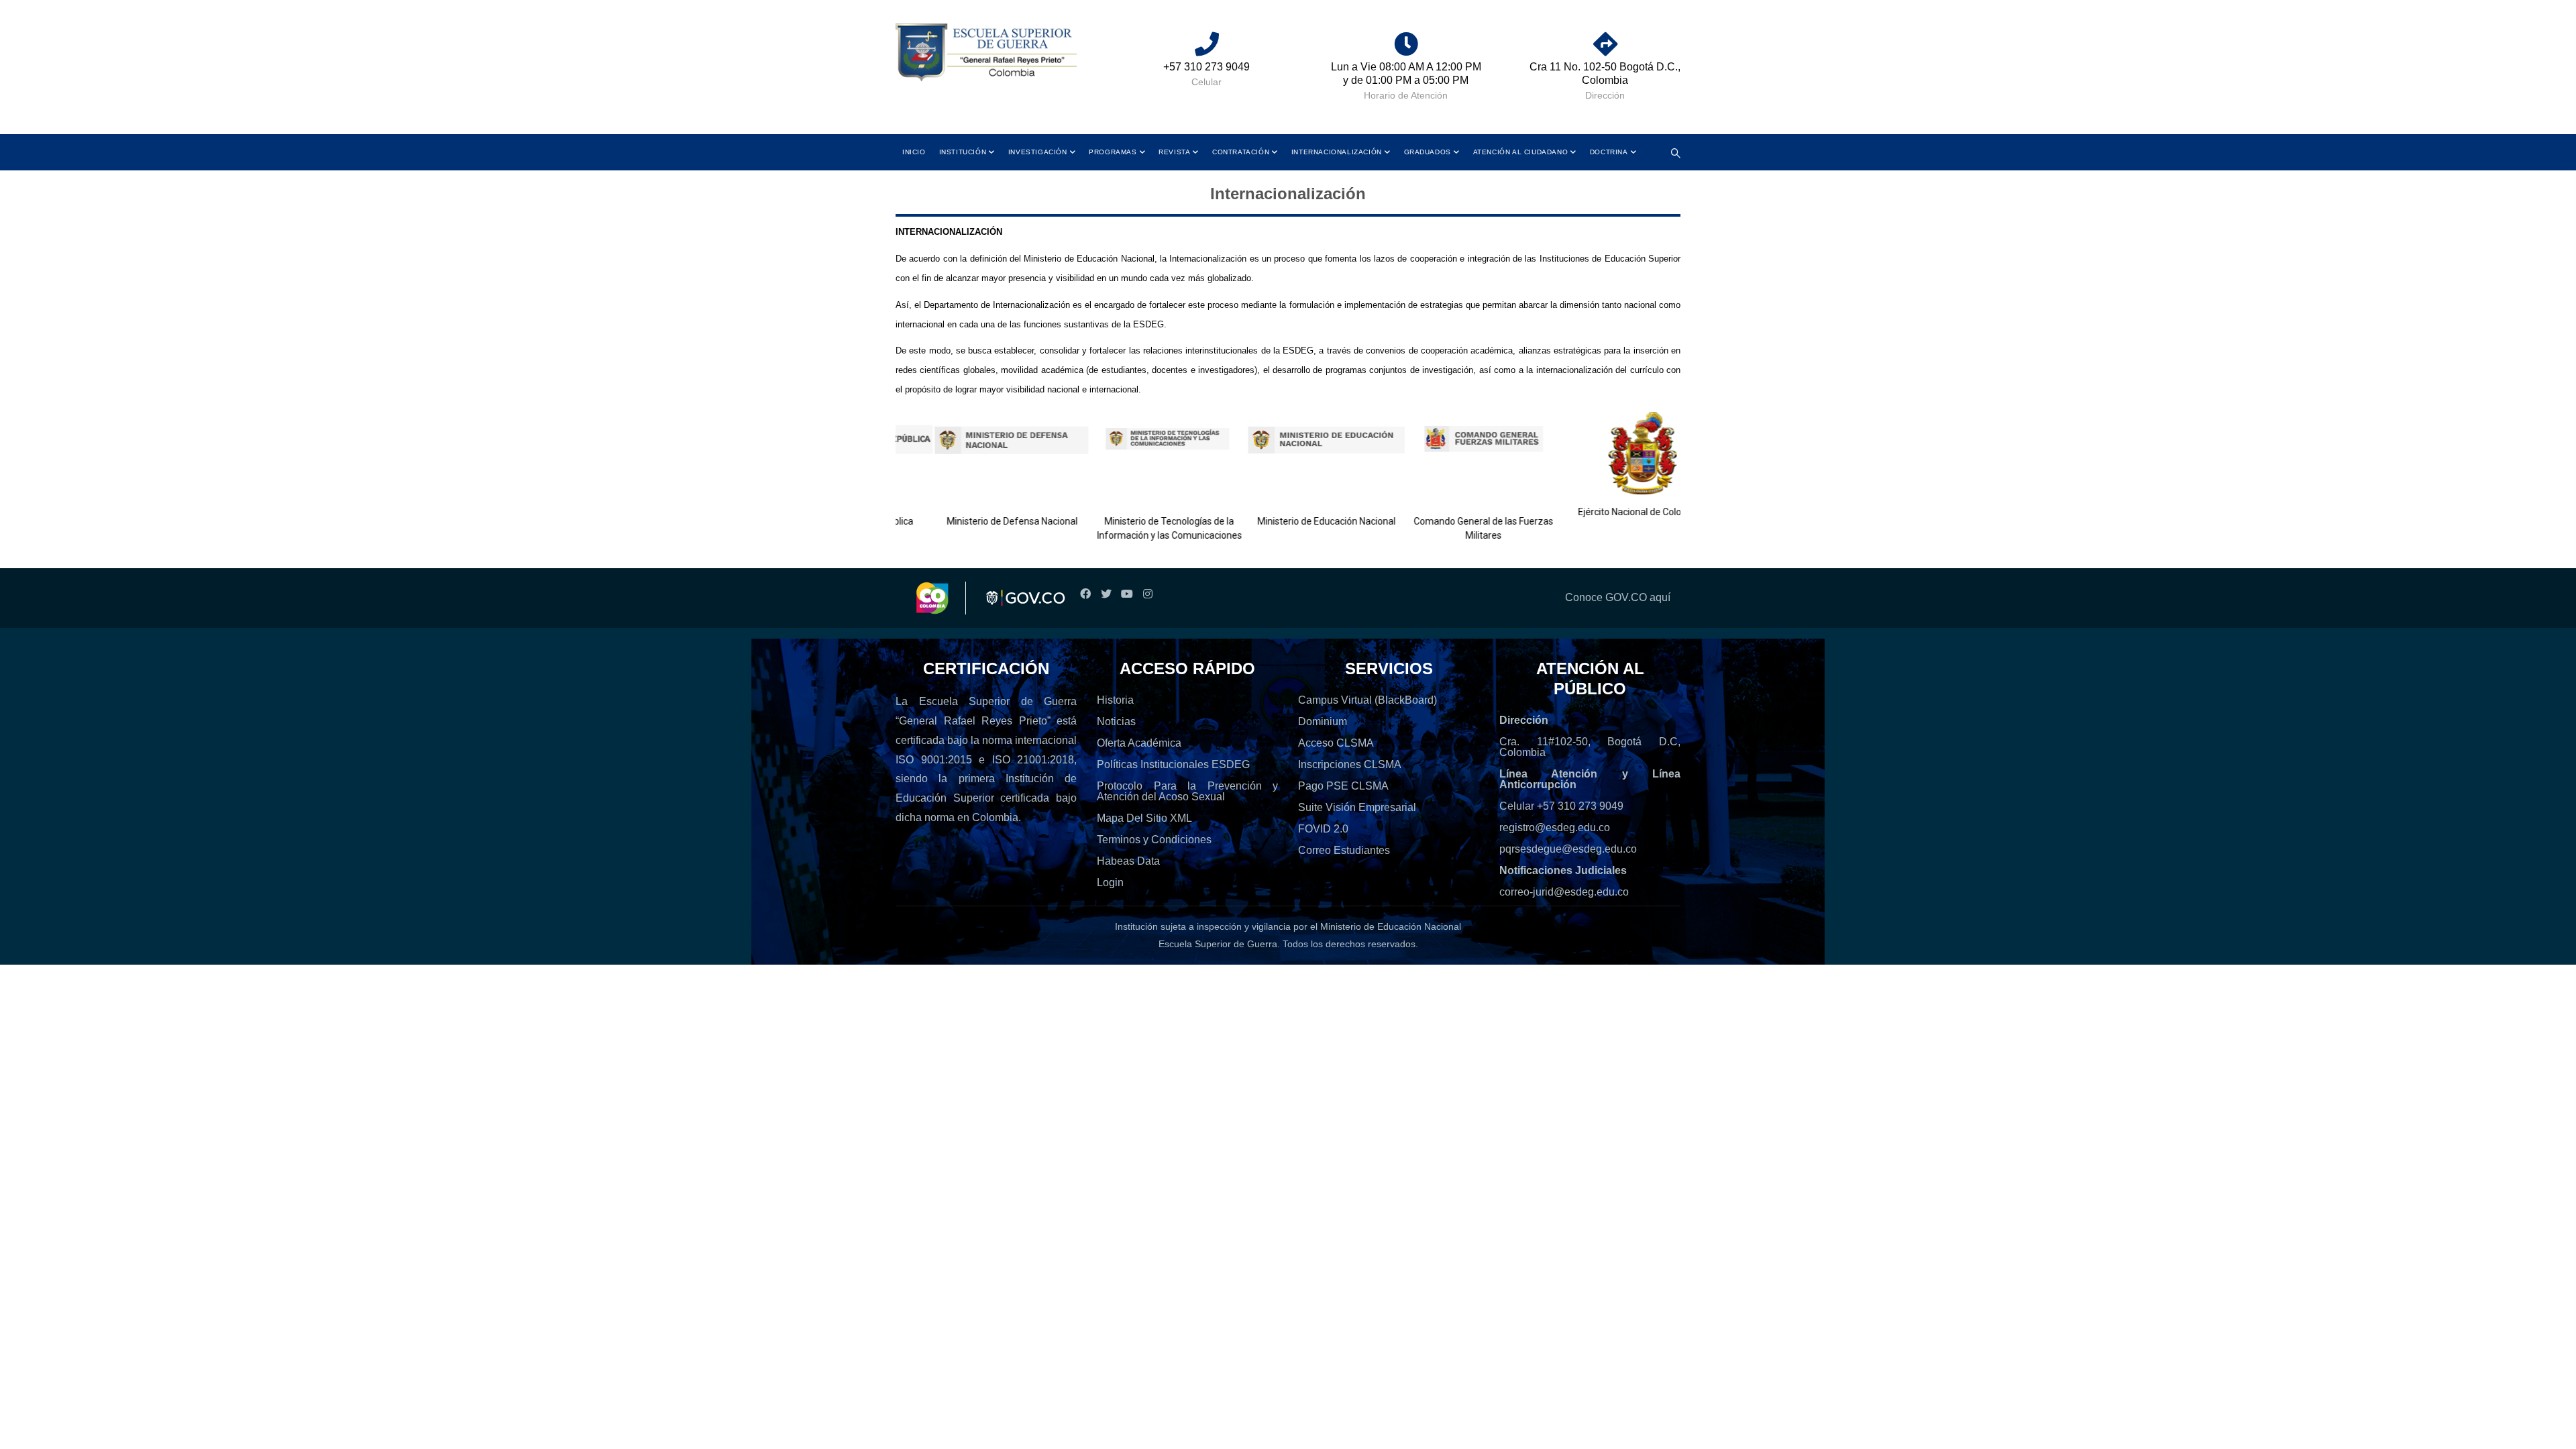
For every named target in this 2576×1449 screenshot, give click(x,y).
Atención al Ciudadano (1521, 152)
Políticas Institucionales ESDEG (1173, 764)
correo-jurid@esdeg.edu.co (1564, 892)
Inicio (914, 152)
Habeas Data (1128, 861)
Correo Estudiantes (1344, 850)
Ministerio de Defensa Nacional (980, 521)
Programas (1113, 152)
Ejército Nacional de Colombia (1608, 512)
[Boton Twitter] (1106, 594)
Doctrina (1609, 152)
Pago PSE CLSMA (1343, 786)
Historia (1115, 700)
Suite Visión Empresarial (1357, 807)
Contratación (1241, 152)
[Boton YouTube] (1127, 594)
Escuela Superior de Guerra (1218, 944)
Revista (1174, 152)
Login (1110, 882)
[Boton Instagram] (1147, 594)
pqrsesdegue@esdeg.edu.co (1568, 849)
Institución (963, 152)
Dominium (1323, 721)
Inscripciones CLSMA (1350, 764)
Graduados (1428, 152)
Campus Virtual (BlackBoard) (1367, 700)
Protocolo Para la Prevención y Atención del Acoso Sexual (1187, 791)
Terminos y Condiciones (1154, 840)
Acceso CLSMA (1336, 743)
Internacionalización (1337, 152)
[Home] (986, 53)
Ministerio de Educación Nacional (1294, 521)
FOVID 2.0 (1323, 829)
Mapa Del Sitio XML (1144, 818)
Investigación (1038, 152)
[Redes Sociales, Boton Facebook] (1085, 594)
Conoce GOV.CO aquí (1618, 597)
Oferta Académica (1139, 743)
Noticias (1116, 721)
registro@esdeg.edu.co (1555, 827)
